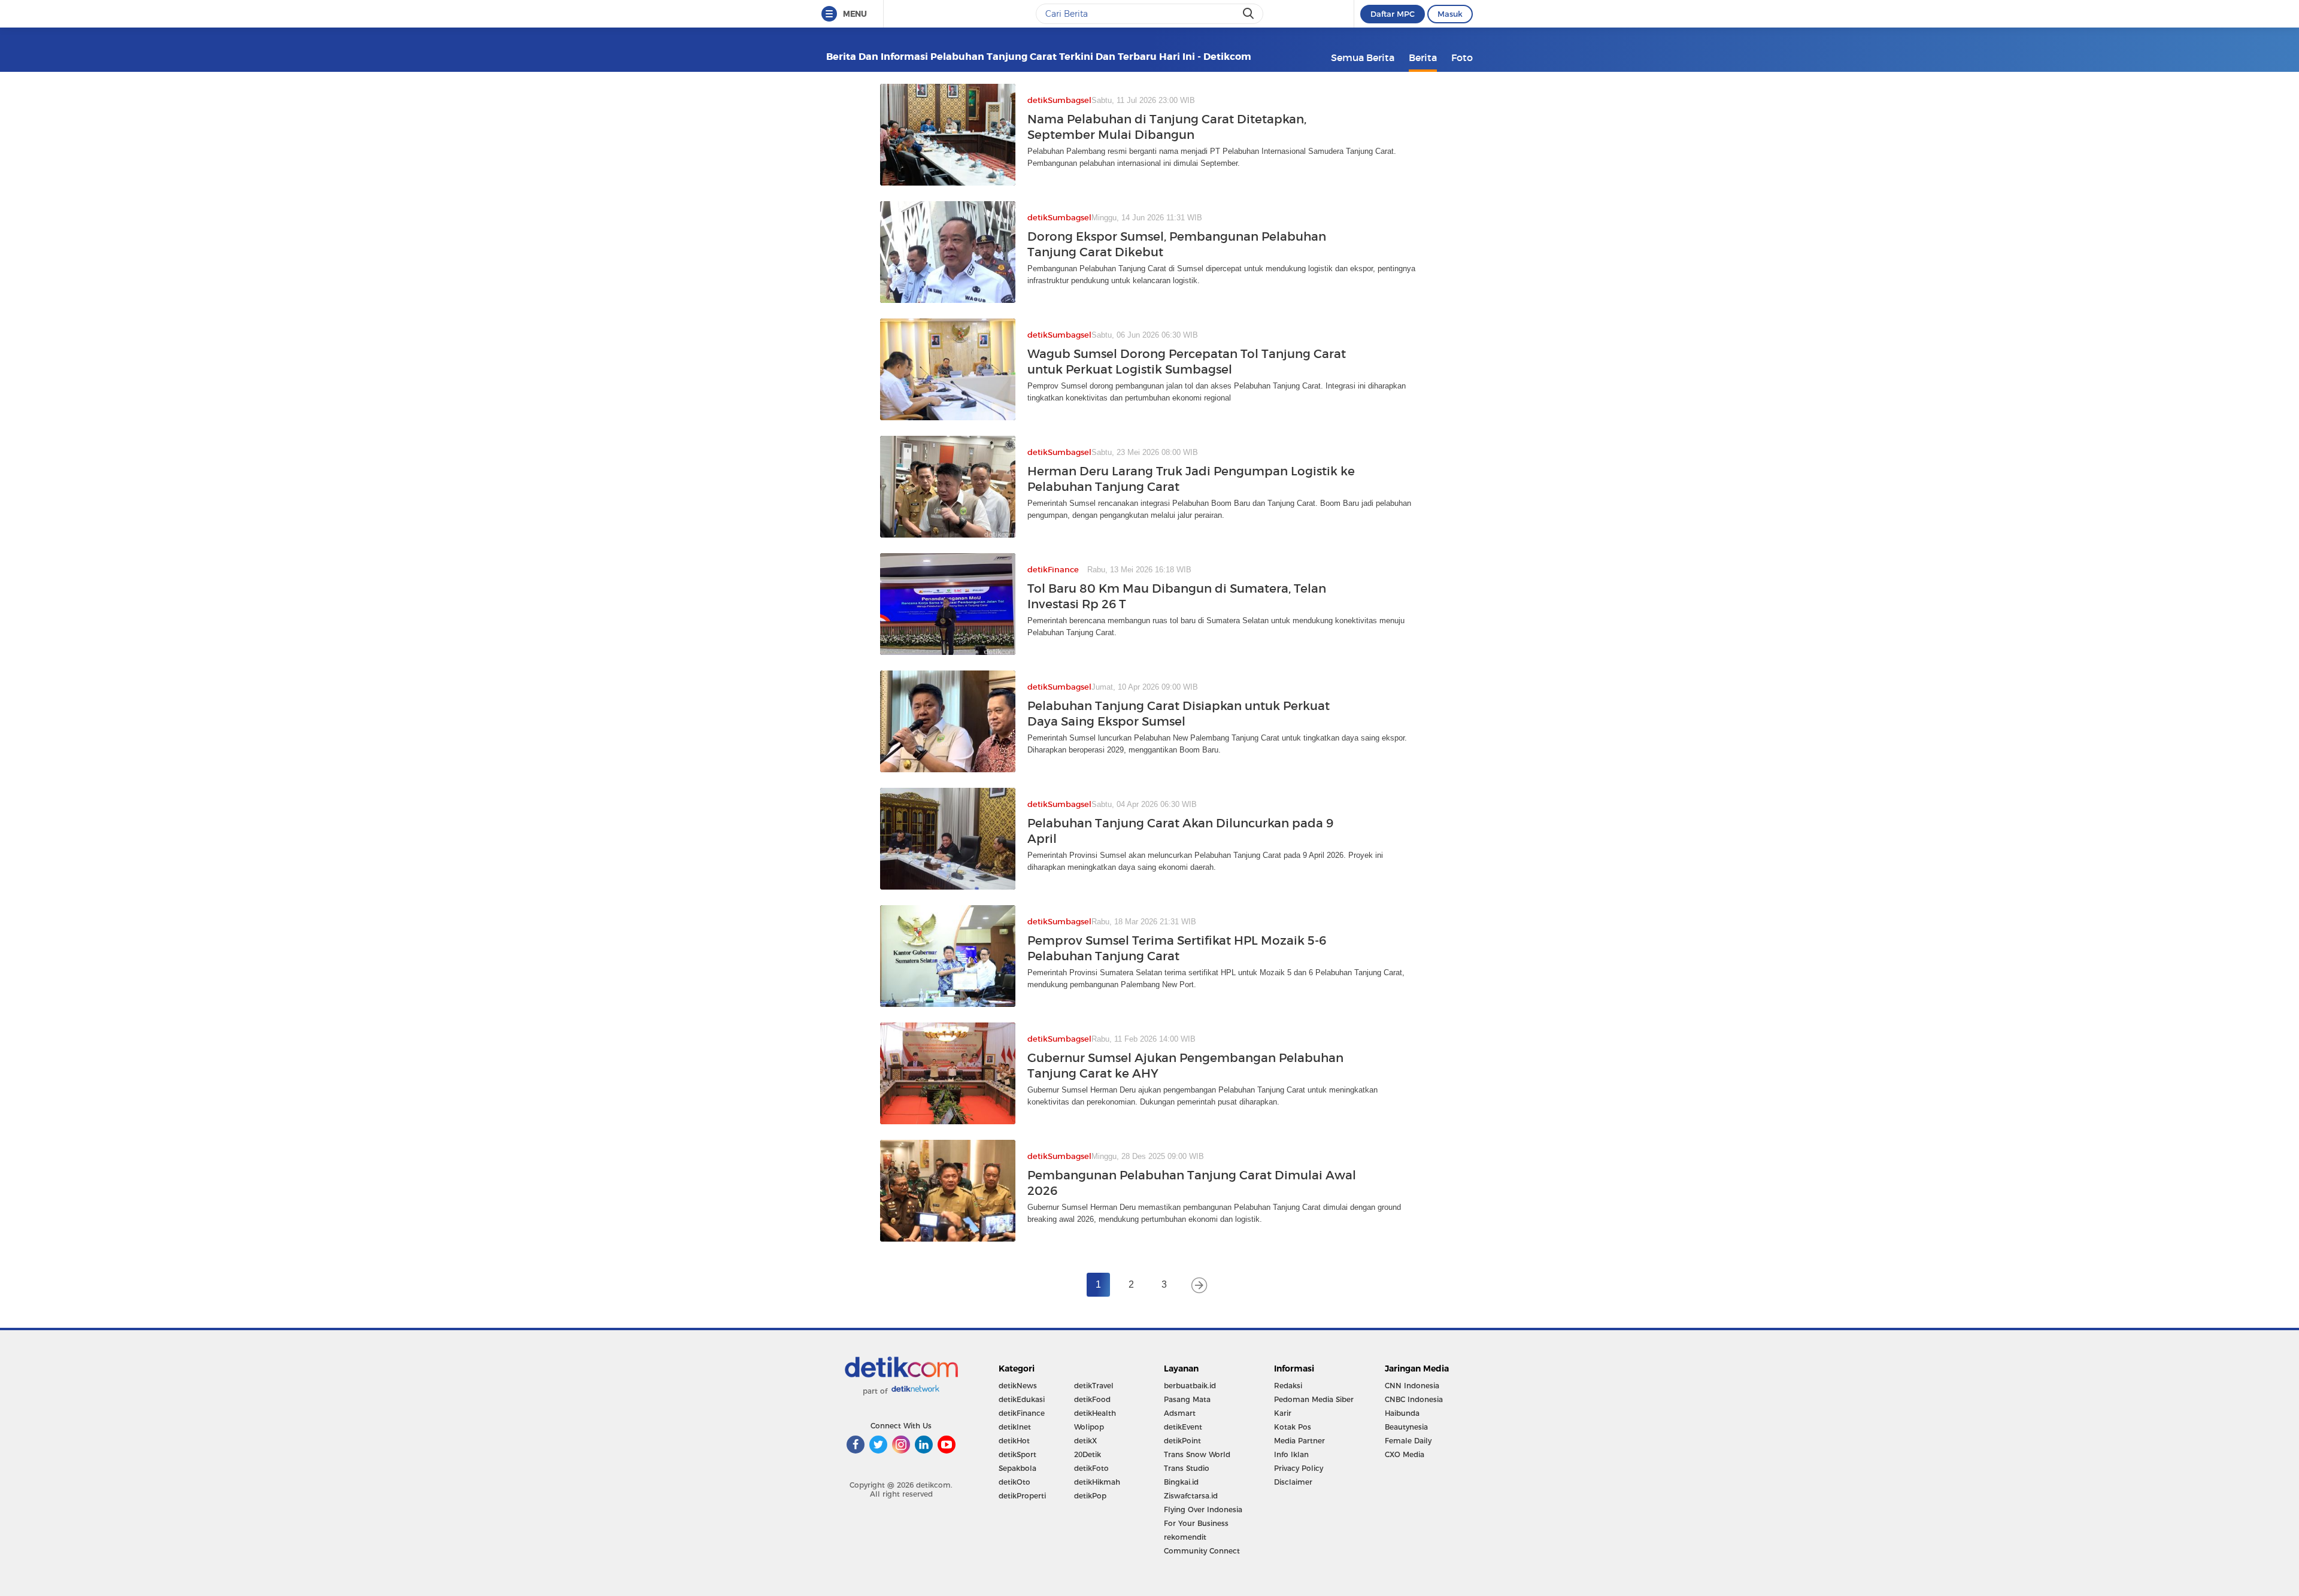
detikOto (1014, 1482)
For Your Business (1196, 1523)
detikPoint (1182, 1441)
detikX (1085, 1441)
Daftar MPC (1393, 14)
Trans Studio (1187, 1468)
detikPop (1090, 1496)
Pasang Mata (1187, 1399)
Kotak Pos (1293, 1427)
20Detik (1088, 1454)
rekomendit (1185, 1537)
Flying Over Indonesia (1203, 1509)
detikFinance (1022, 1413)
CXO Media (1405, 1454)
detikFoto (1091, 1468)
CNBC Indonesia (1414, 1399)
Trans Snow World (1197, 1454)
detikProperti (1022, 1496)
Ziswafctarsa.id (1191, 1496)
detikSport (1017, 1454)
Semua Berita (1363, 57)
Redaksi (1288, 1386)
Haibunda (1402, 1413)
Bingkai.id (1181, 1482)
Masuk (1450, 14)
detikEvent (1183, 1427)
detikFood (1092, 1399)
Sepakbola (1017, 1468)
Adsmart (1180, 1413)
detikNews (1018, 1386)
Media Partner (1299, 1441)
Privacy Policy (1299, 1468)
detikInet (1015, 1427)
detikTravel (1094, 1386)
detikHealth (1095, 1413)
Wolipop (1089, 1427)
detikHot (1014, 1441)
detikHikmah (1097, 1482)
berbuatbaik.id (1190, 1386)
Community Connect (1202, 1551)
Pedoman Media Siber (1314, 1399)
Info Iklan (1291, 1454)
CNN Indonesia (1412, 1386)
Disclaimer (1293, 1482)
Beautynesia (1406, 1427)
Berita (1423, 57)
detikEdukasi (1022, 1399)
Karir (1283, 1413)
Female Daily (1408, 1441)
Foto (1462, 57)
